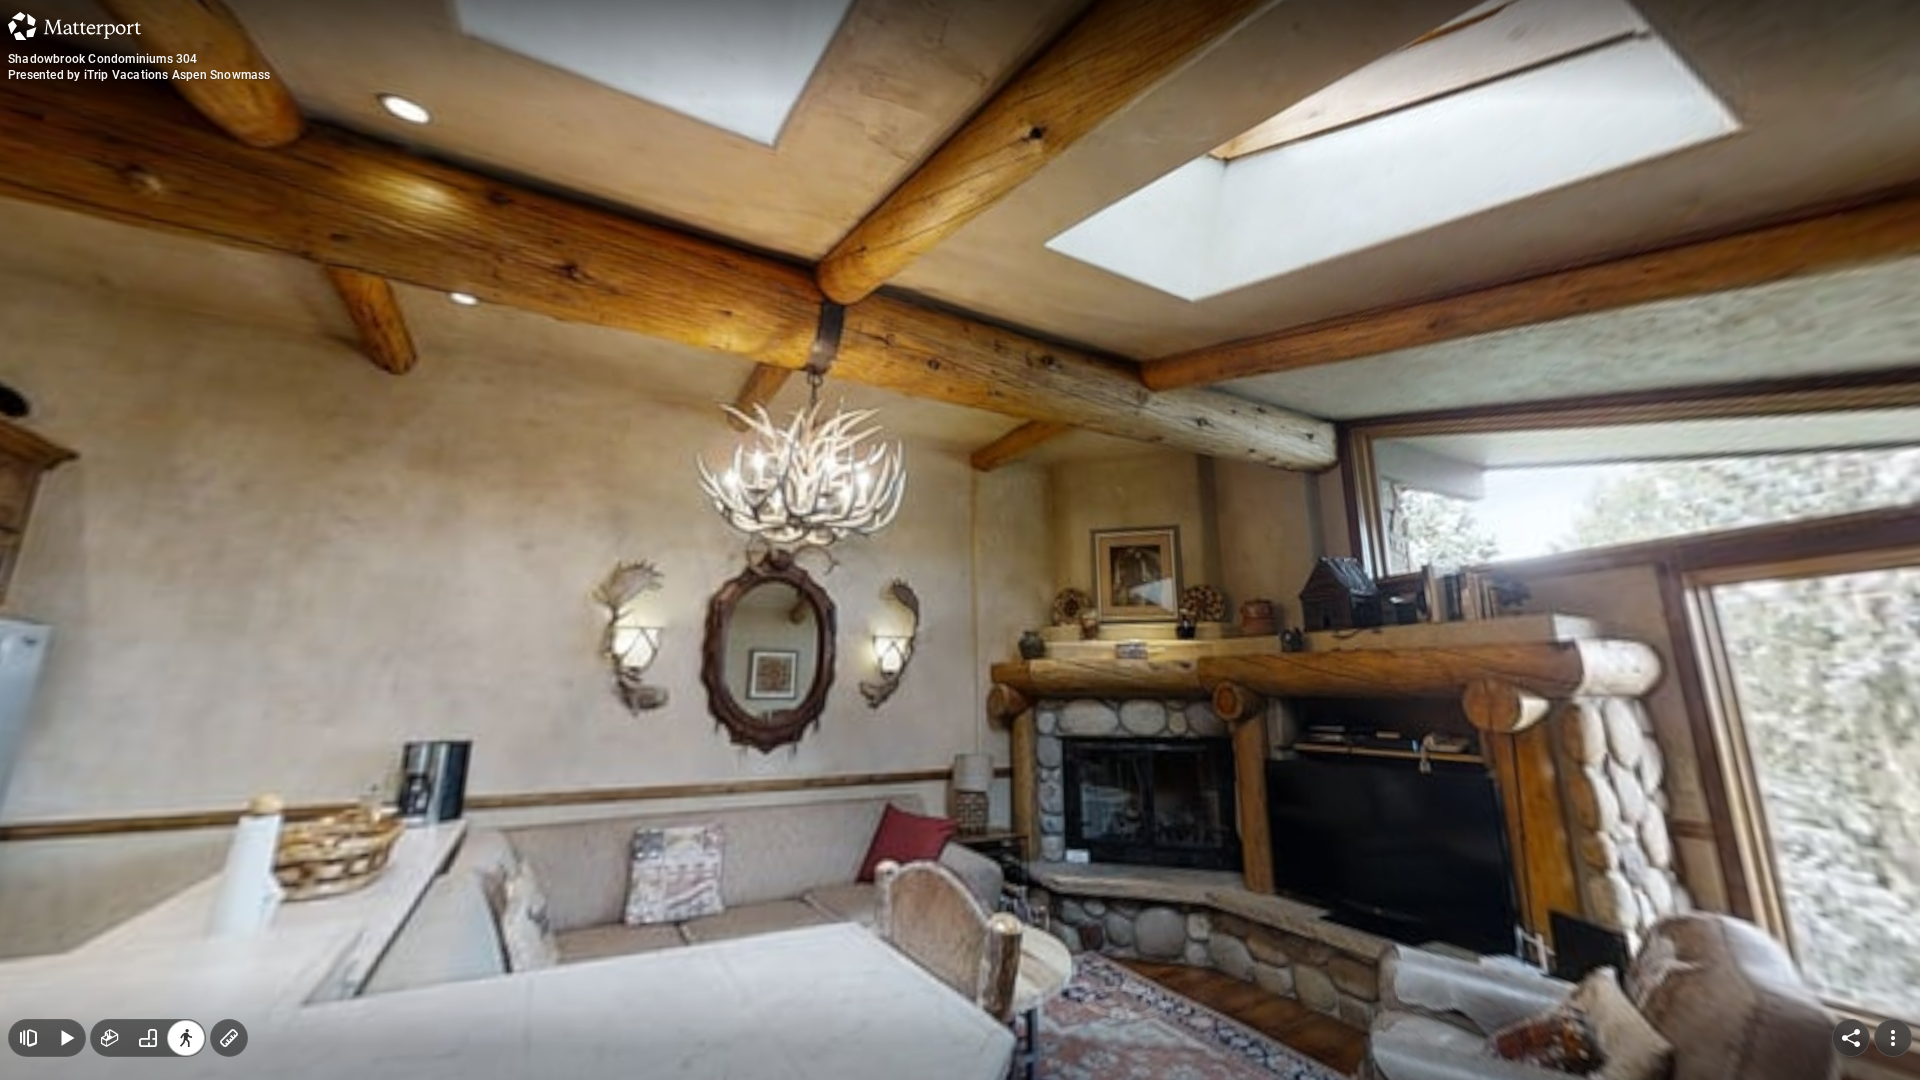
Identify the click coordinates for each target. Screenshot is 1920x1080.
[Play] (66, 1038)
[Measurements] (229, 1038)
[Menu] (1893, 1038)
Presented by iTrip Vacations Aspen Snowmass (139, 75)
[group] (148, 1038)
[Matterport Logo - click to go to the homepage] (74, 26)
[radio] (110, 1038)
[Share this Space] (1851, 1038)
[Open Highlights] (28, 1038)
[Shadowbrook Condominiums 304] (960, 540)
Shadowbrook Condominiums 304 (103, 59)
